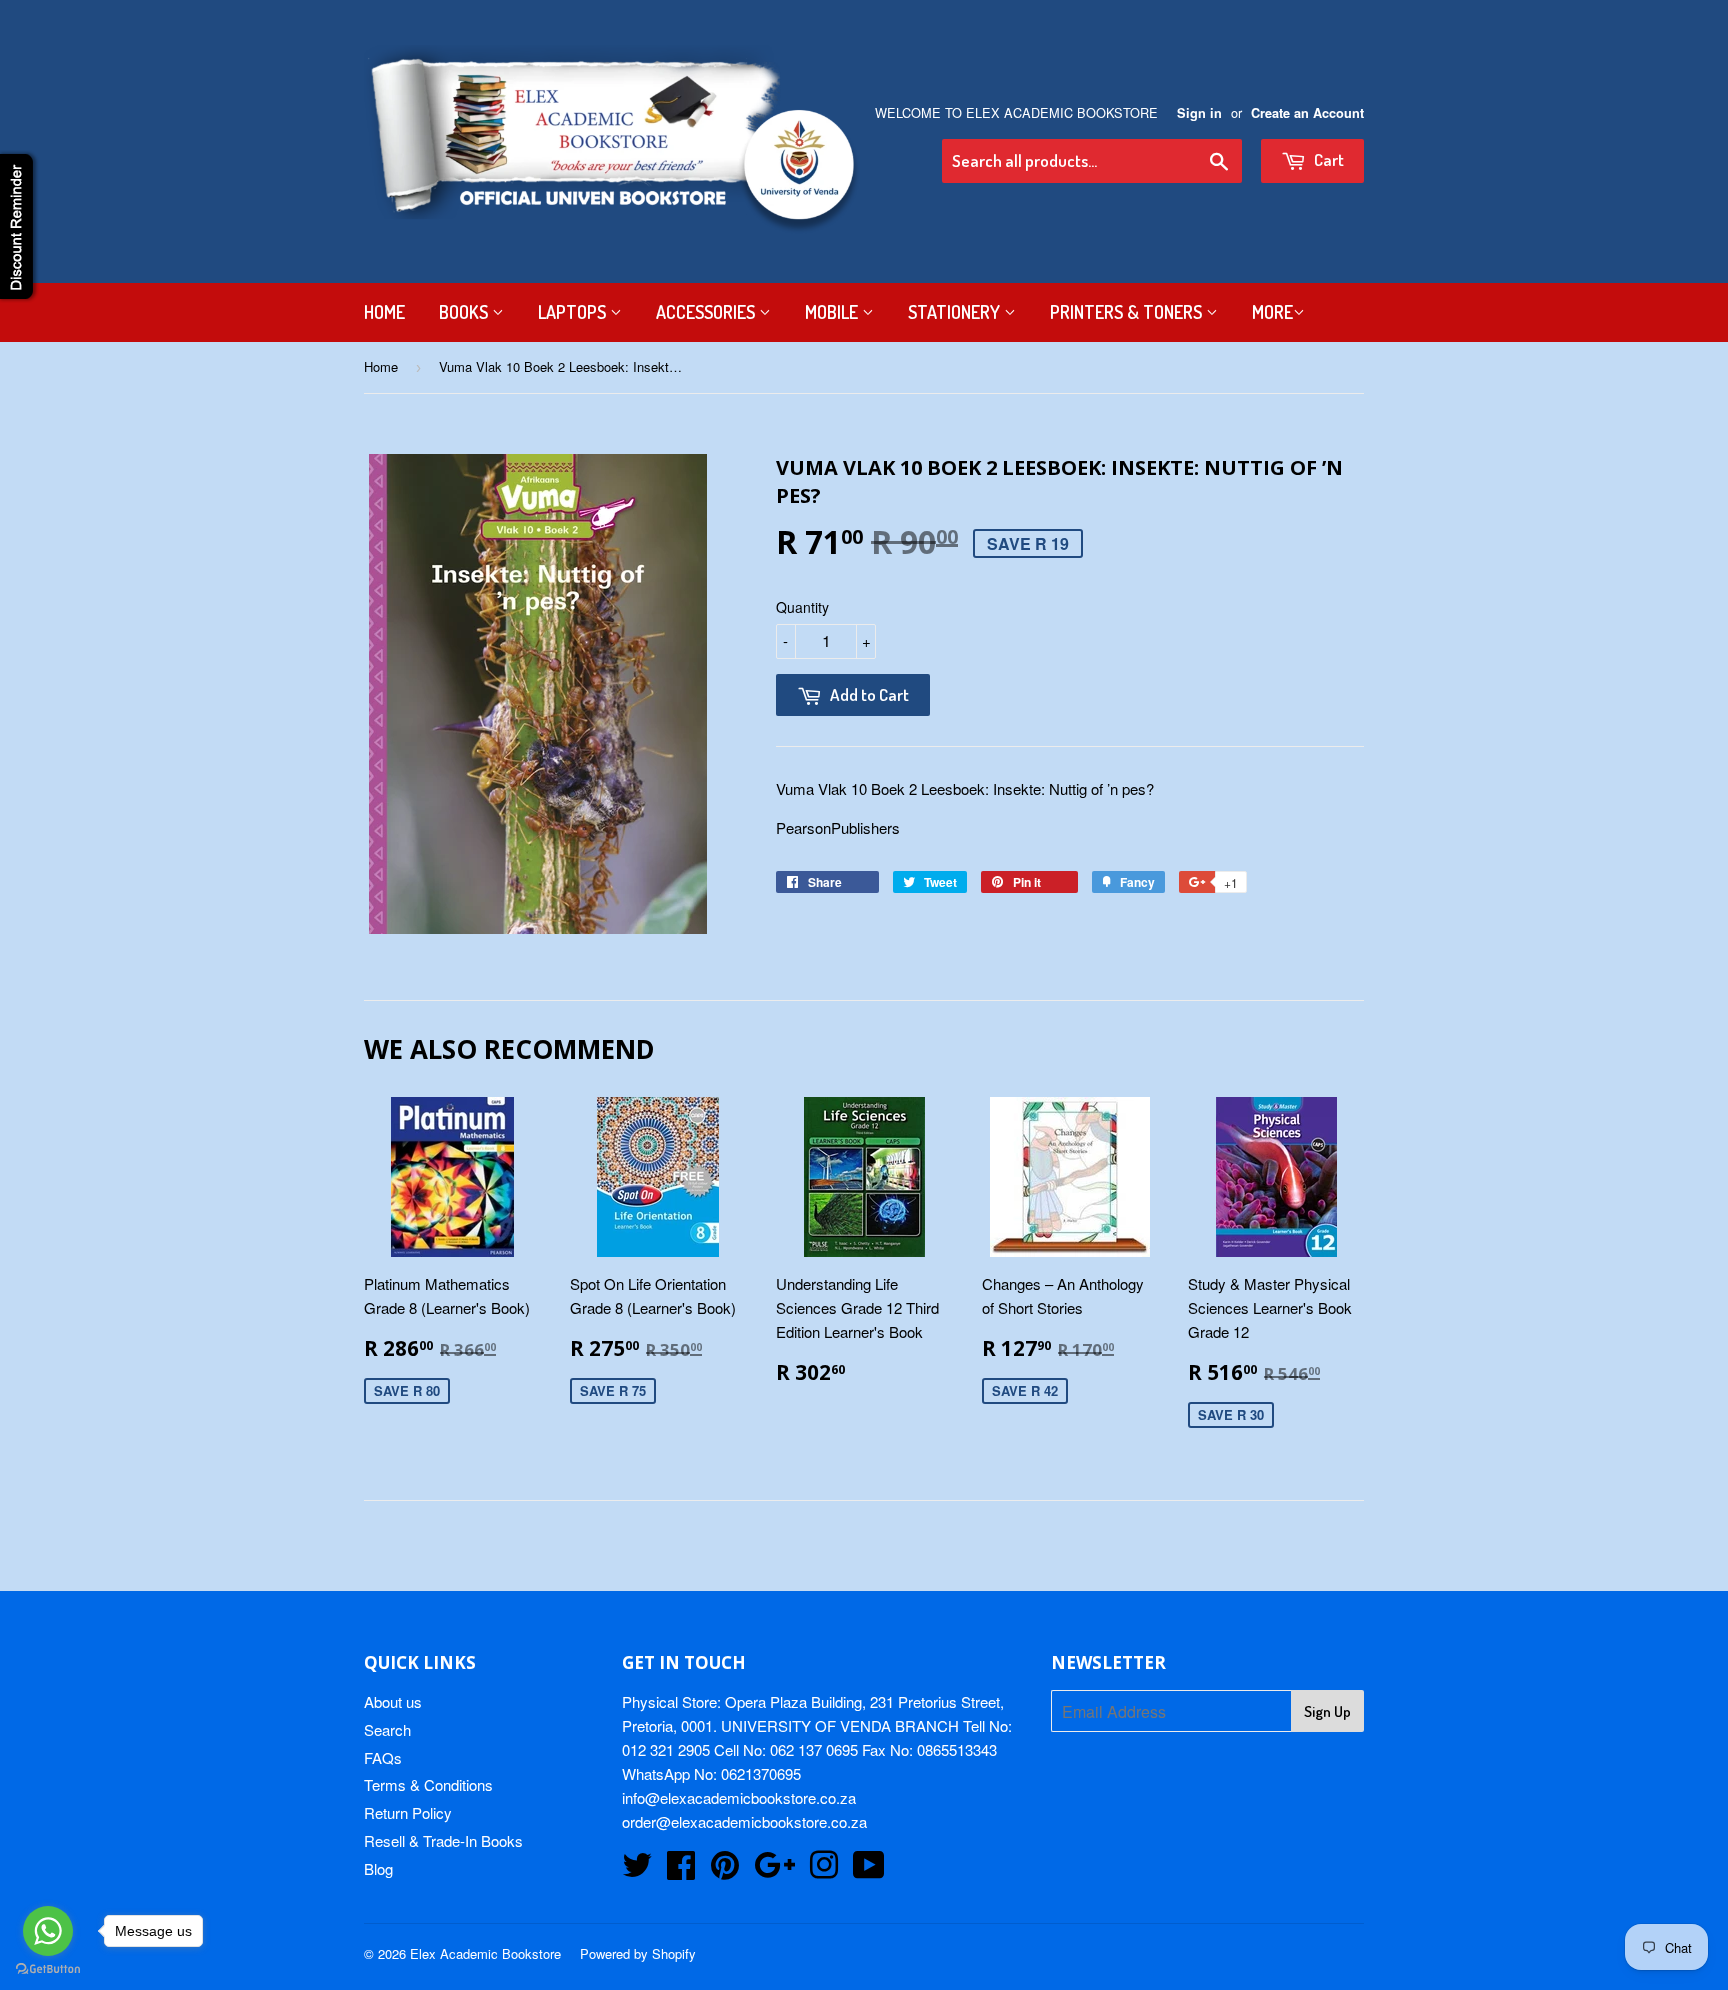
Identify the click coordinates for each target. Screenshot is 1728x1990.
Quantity (802, 607)
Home (384, 312)
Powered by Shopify (638, 1953)
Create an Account (1307, 113)
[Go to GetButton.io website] (48, 1969)
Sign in (1199, 113)
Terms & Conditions (428, 1784)
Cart (1327, 159)
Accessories (707, 312)
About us (393, 1701)
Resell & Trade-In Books (443, 1840)
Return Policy (408, 1812)
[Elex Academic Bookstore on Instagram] (824, 1870)
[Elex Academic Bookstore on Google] (774, 1870)
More (1272, 312)
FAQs (383, 1757)
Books (465, 312)
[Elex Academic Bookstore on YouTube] (869, 1870)
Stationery (956, 312)
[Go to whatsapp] (48, 1931)
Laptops (574, 312)
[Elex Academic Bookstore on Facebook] (681, 1870)
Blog (378, 1868)
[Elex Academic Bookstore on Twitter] (637, 1870)
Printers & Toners (1128, 312)
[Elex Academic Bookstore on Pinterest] (725, 1870)
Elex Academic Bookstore (485, 1953)
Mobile (833, 312)
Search (387, 1729)
